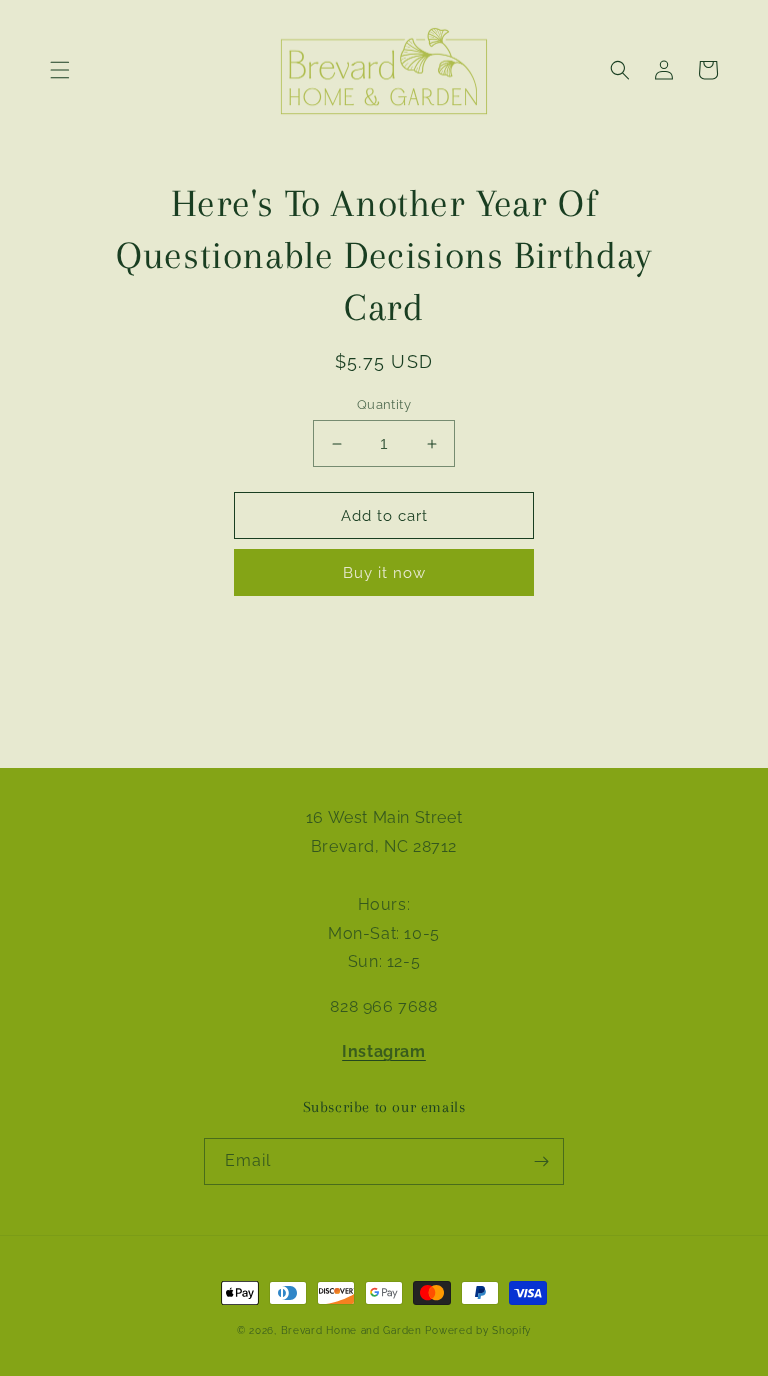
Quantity (384, 404)
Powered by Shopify (478, 1330)
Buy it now (384, 573)
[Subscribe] (541, 1161)
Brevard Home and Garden (351, 1330)
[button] (60, 70)
